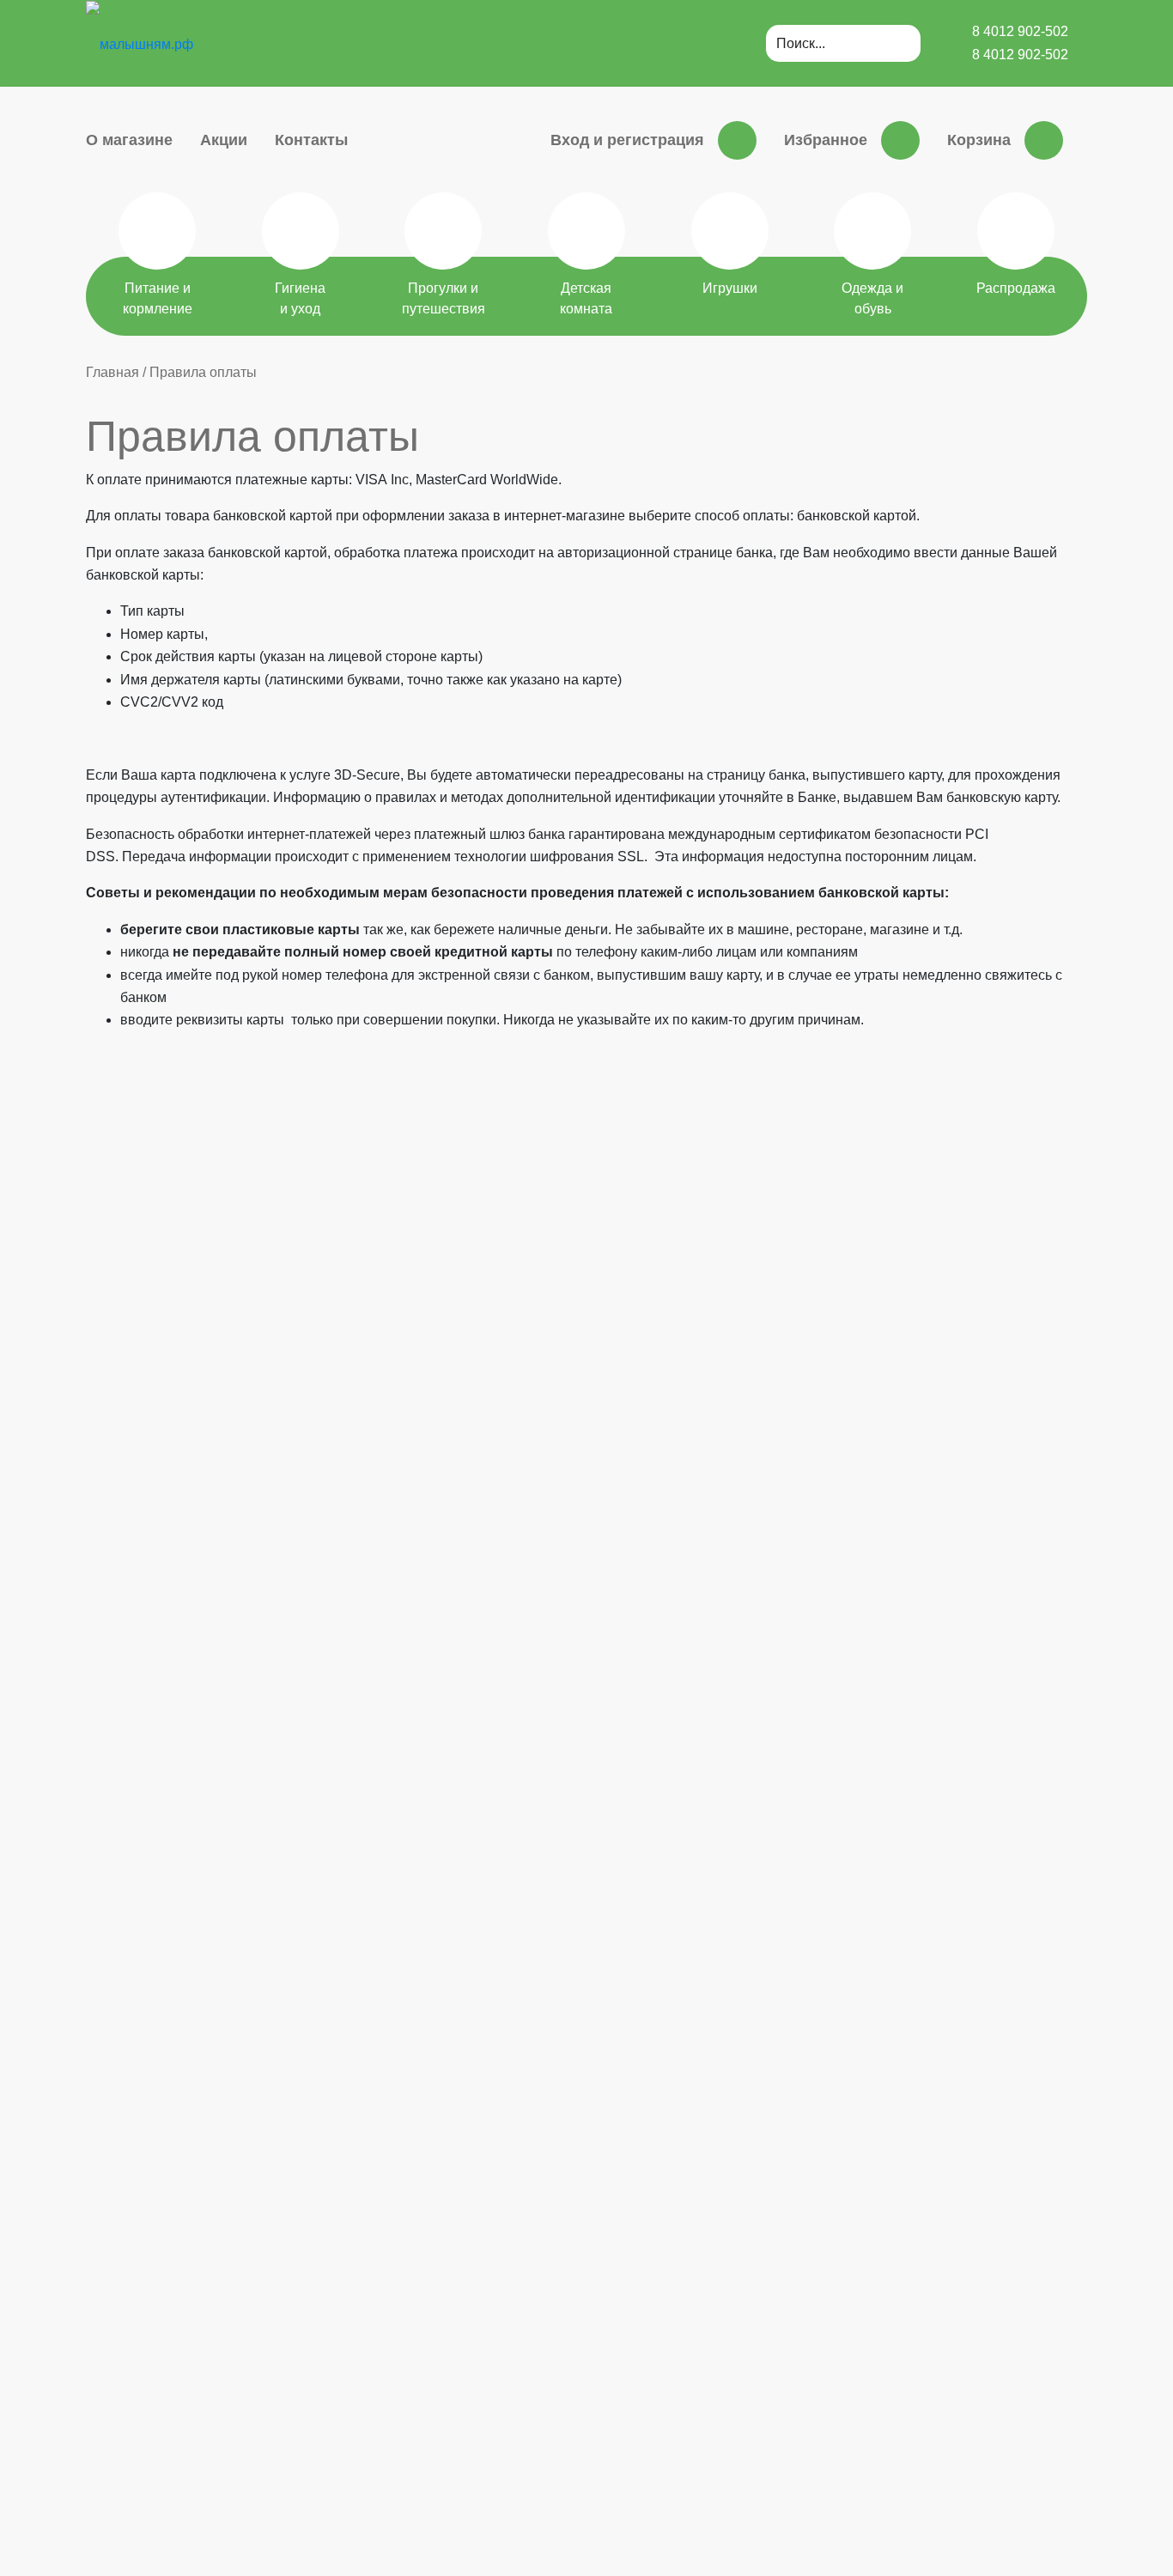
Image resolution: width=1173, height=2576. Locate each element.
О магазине (129, 140)
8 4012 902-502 (1020, 31)
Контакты (311, 140)
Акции (224, 140)
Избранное (826, 140)
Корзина (979, 140)
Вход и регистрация (627, 140)
